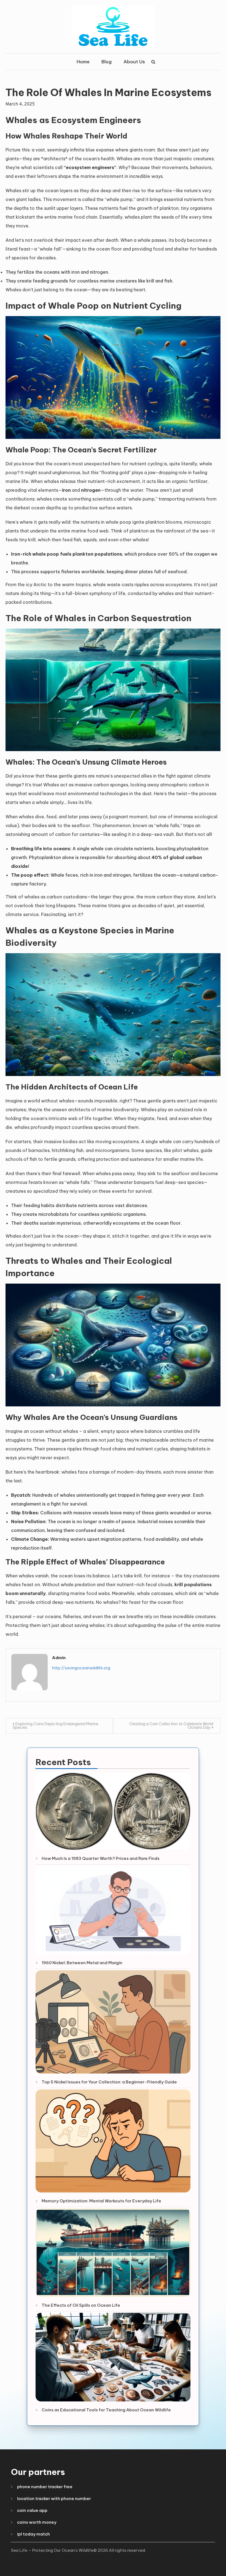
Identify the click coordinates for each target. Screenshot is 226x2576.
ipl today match (33, 2534)
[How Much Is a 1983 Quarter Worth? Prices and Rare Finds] (113, 1811)
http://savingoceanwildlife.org (81, 1668)
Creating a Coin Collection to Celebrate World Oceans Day (171, 1726)
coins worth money (37, 2522)
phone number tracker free (45, 2487)
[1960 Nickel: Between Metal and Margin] (113, 1910)
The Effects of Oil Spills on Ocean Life (81, 2305)
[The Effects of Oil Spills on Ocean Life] (113, 2253)
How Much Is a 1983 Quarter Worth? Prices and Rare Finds (101, 1858)
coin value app (32, 2510)
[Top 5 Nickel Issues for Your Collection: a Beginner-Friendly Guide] (113, 2022)
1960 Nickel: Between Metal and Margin (82, 1963)
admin (59, 1658)
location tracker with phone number (54, 2498)
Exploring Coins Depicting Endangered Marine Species (56, 1726)
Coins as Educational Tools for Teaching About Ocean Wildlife (106, 2410)
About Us (134, 62)
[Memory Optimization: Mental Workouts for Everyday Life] (113, 2141)
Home (83, 62)
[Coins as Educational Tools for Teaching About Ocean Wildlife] (113, 2357)
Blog (107, 62)
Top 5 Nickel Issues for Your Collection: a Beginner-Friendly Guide (109, 2082)
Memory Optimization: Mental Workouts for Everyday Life (101, 2201)
